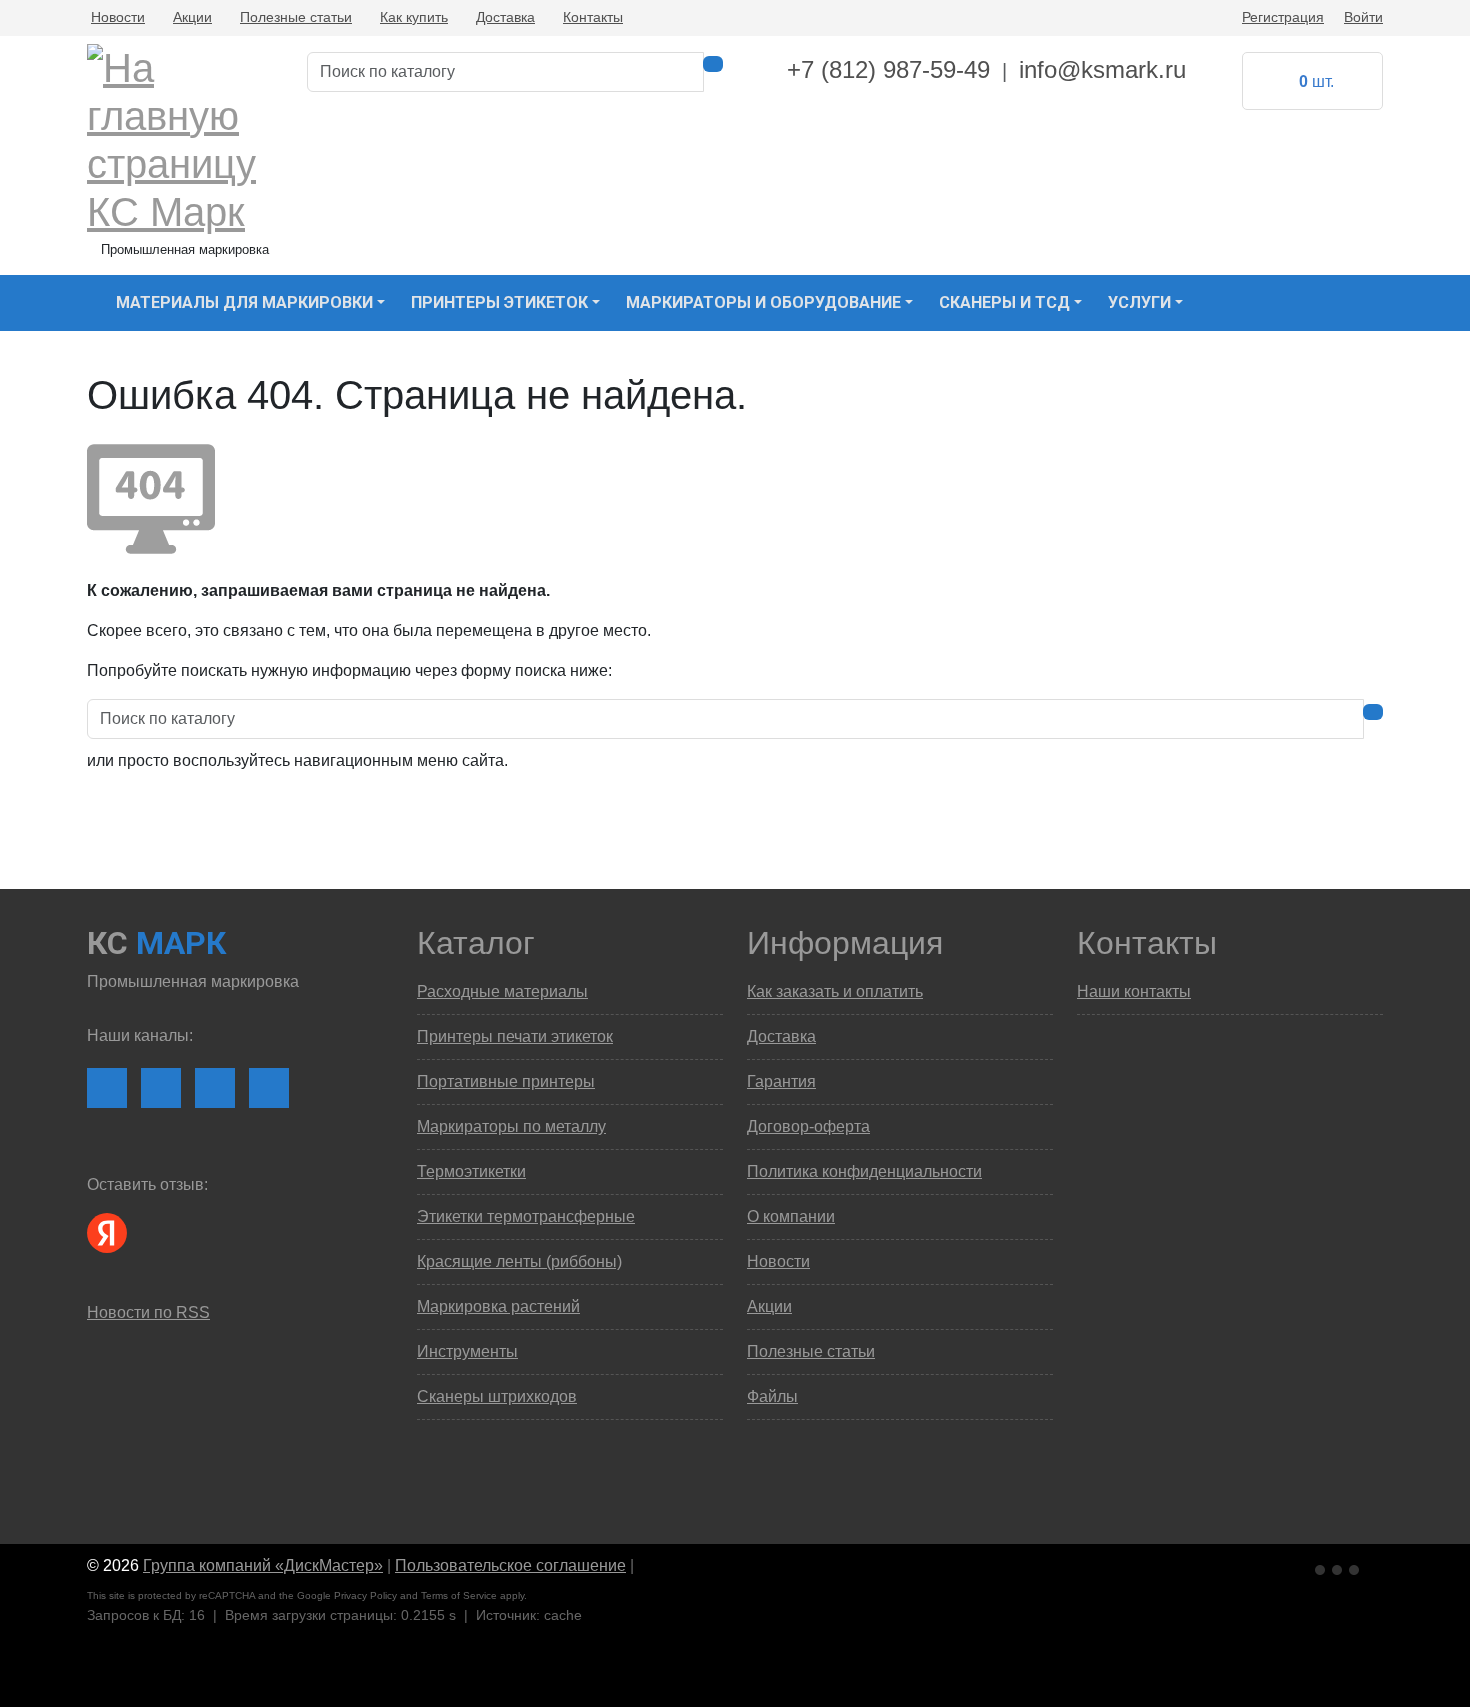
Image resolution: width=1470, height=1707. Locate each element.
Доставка (505, 17)
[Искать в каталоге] (713, 64)
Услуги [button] (1139, 302)
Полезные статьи (296, 17)
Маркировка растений (498, 1306)
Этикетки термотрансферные (526, 1216)
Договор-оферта (808, 1126)
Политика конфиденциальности (864, 1171)
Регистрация (1283, 17)
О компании (791, 1216)
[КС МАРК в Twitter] (269, 1088)
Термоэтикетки (471, 1171)
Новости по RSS (148, 1312)
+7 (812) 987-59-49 (888, 69)
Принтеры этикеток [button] (499, 302)
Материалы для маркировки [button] (244, 302)
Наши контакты (1134, 991)
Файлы (772, 1396)
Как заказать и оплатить (835, 991)
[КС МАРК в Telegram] (215, 1088)
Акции (192, 17)
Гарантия (781, 1081)
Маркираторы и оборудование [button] (763, 302)
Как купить (414, 17)
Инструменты (467, 1351)
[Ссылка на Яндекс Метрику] (1339, 1566)
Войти (1363, 17)
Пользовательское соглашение (510, 1565)
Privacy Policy (365, 1595)
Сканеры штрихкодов (497, 1396)
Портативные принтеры (506, 1081)
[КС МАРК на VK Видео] (107, 1088)
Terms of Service (459, 1595)
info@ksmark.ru (1102, 69)
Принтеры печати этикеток (515, 1036)
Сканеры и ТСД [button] (1004, 302)
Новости (118, 17)
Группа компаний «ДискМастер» (263, 1565)
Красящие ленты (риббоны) (519, 1261)
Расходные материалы (502, 991)
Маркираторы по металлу (511, 1126)
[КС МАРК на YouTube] (161, 1088)
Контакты (593, 17)
